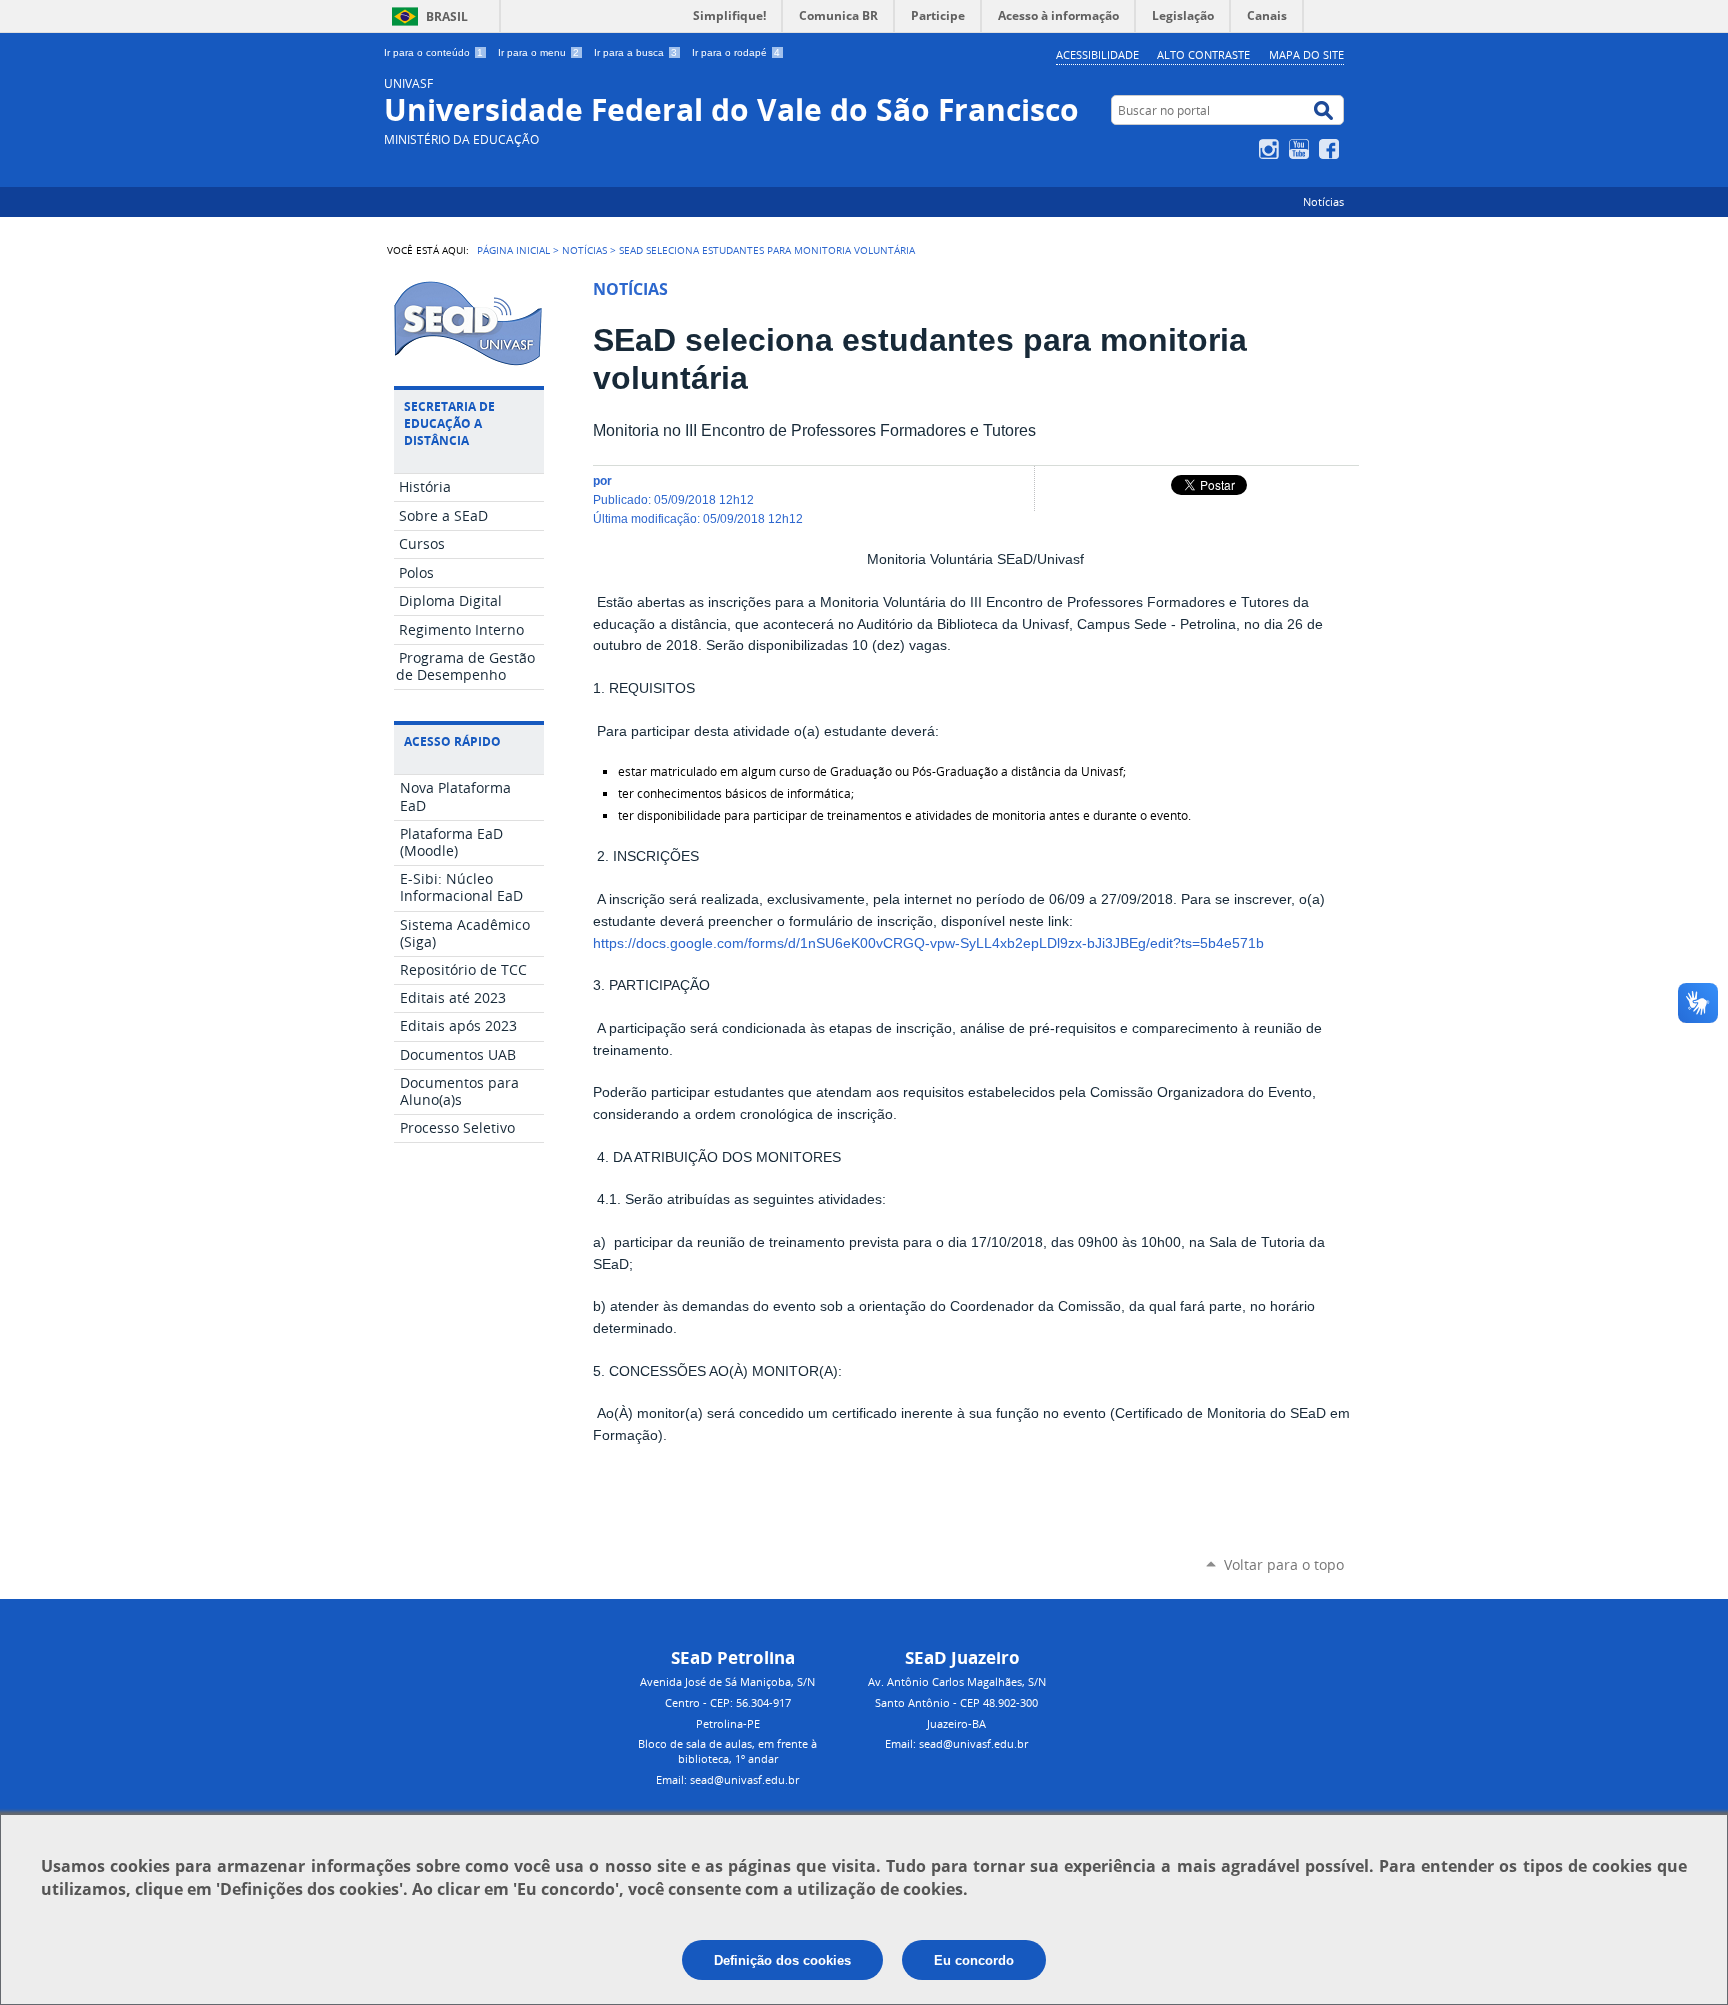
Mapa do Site (1306, 54)
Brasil (447, 16)
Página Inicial (513, 250)
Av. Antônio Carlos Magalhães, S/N (957, 1681)
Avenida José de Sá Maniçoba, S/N (727, 1681)
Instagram (1271, 149)
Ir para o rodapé (736, 52)
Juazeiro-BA (956, 1723)
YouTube (1301, 149)
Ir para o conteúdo (433, 52)
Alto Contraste (1203, 54)
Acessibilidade (1097, 54)
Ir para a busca (635, 52)
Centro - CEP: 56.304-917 (728, 1702)
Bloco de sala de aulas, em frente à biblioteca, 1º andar (727, 1751)
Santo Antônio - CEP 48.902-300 (956, 1702)
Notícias (1323, 201)
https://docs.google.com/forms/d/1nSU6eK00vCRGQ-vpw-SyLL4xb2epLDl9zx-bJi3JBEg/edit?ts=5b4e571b (928, 943)
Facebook (1331, 149)
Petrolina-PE (728, 1723)
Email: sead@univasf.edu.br (727, 1779)
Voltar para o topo (1284, 1564)
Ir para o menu (538, 52)
